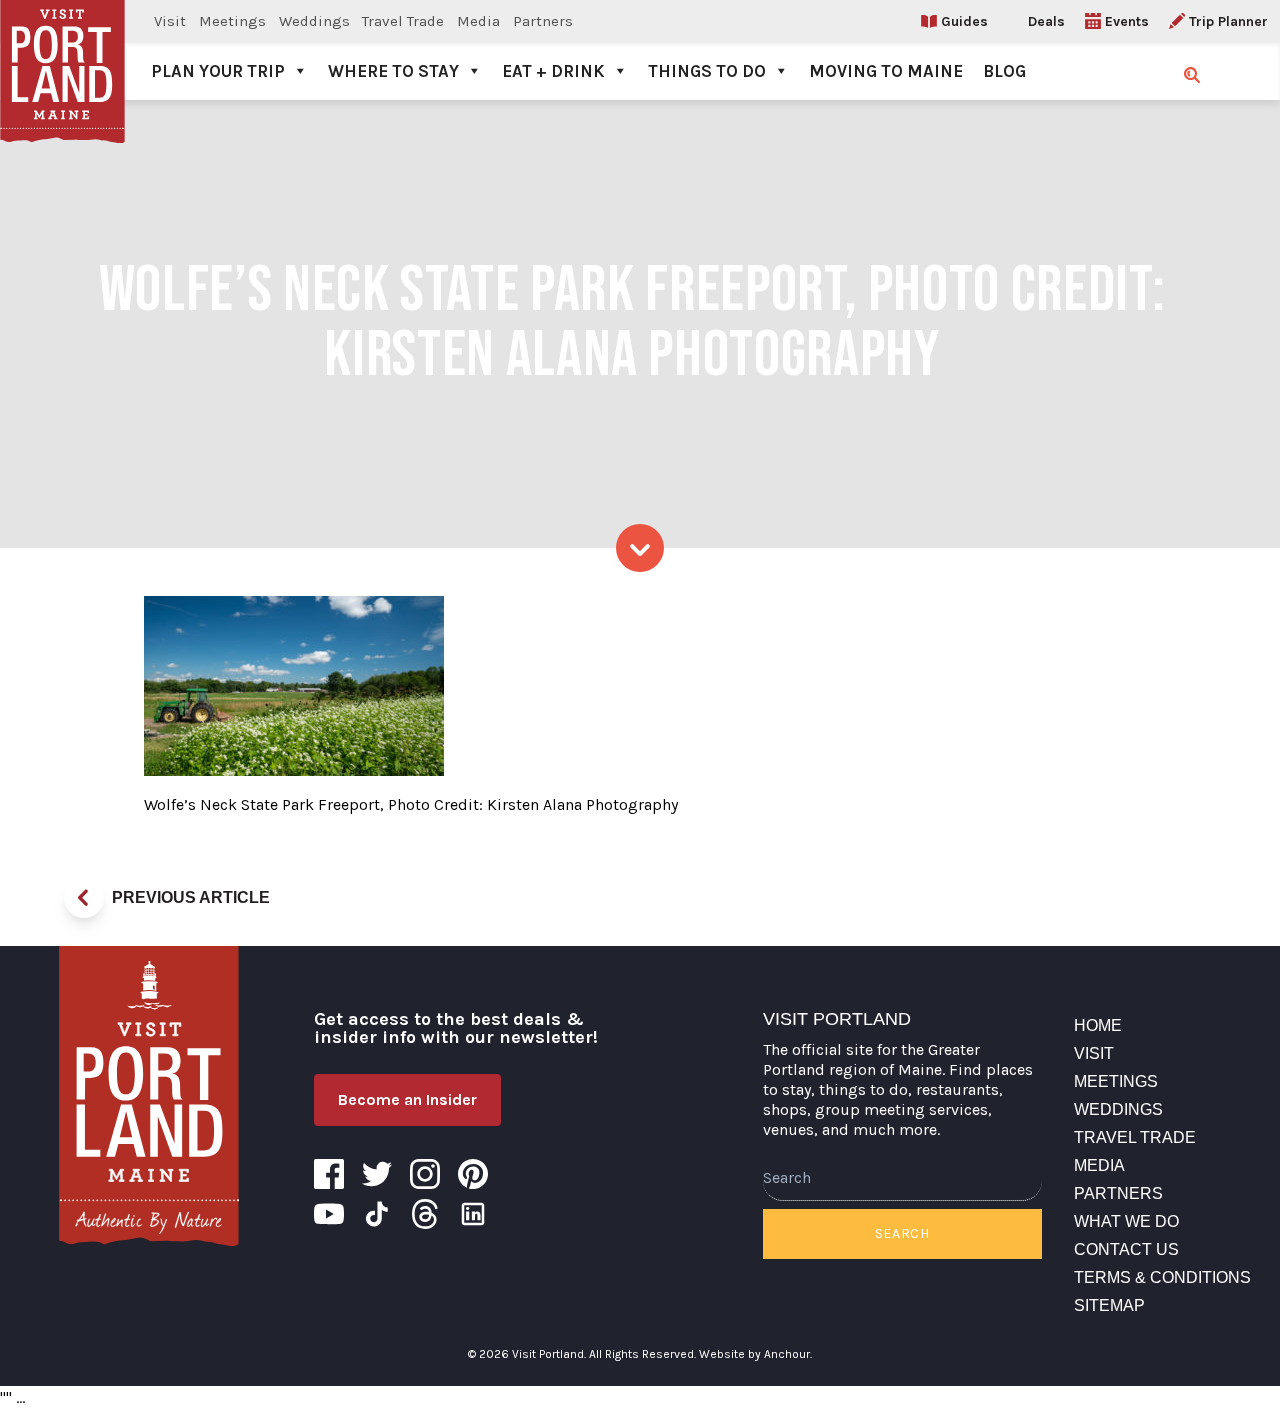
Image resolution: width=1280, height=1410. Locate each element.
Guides (964, 21)
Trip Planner (1228, 21)
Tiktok (377, 1214)
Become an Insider (407, 1099)
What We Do (1126, 1221)
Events (1127, 21)
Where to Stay (393, 71)
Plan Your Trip (218, 71)
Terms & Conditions (1162, 1277)
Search (902, 1233)
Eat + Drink (553, 71)
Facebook (329, 1174)
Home (1098, 1025)
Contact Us (1126, 1249)
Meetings (232, 21)
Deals (1046, 21)
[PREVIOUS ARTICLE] (84, 898)
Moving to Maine (886, 71)
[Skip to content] (640, 548)
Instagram (425, 1174)
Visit (170, 21)
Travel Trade (403, 21)
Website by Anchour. (755, 1354)
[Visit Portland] (62, 50)
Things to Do (707, 71)
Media (478, 21)
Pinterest (473, 1174)
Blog (1004, 71)
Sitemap (1109, 1305)
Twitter (377, 1174)
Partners (543, 21)
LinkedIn (473, 1214)
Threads (425, 1214)
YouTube (329, 1214)
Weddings (314, 21)
